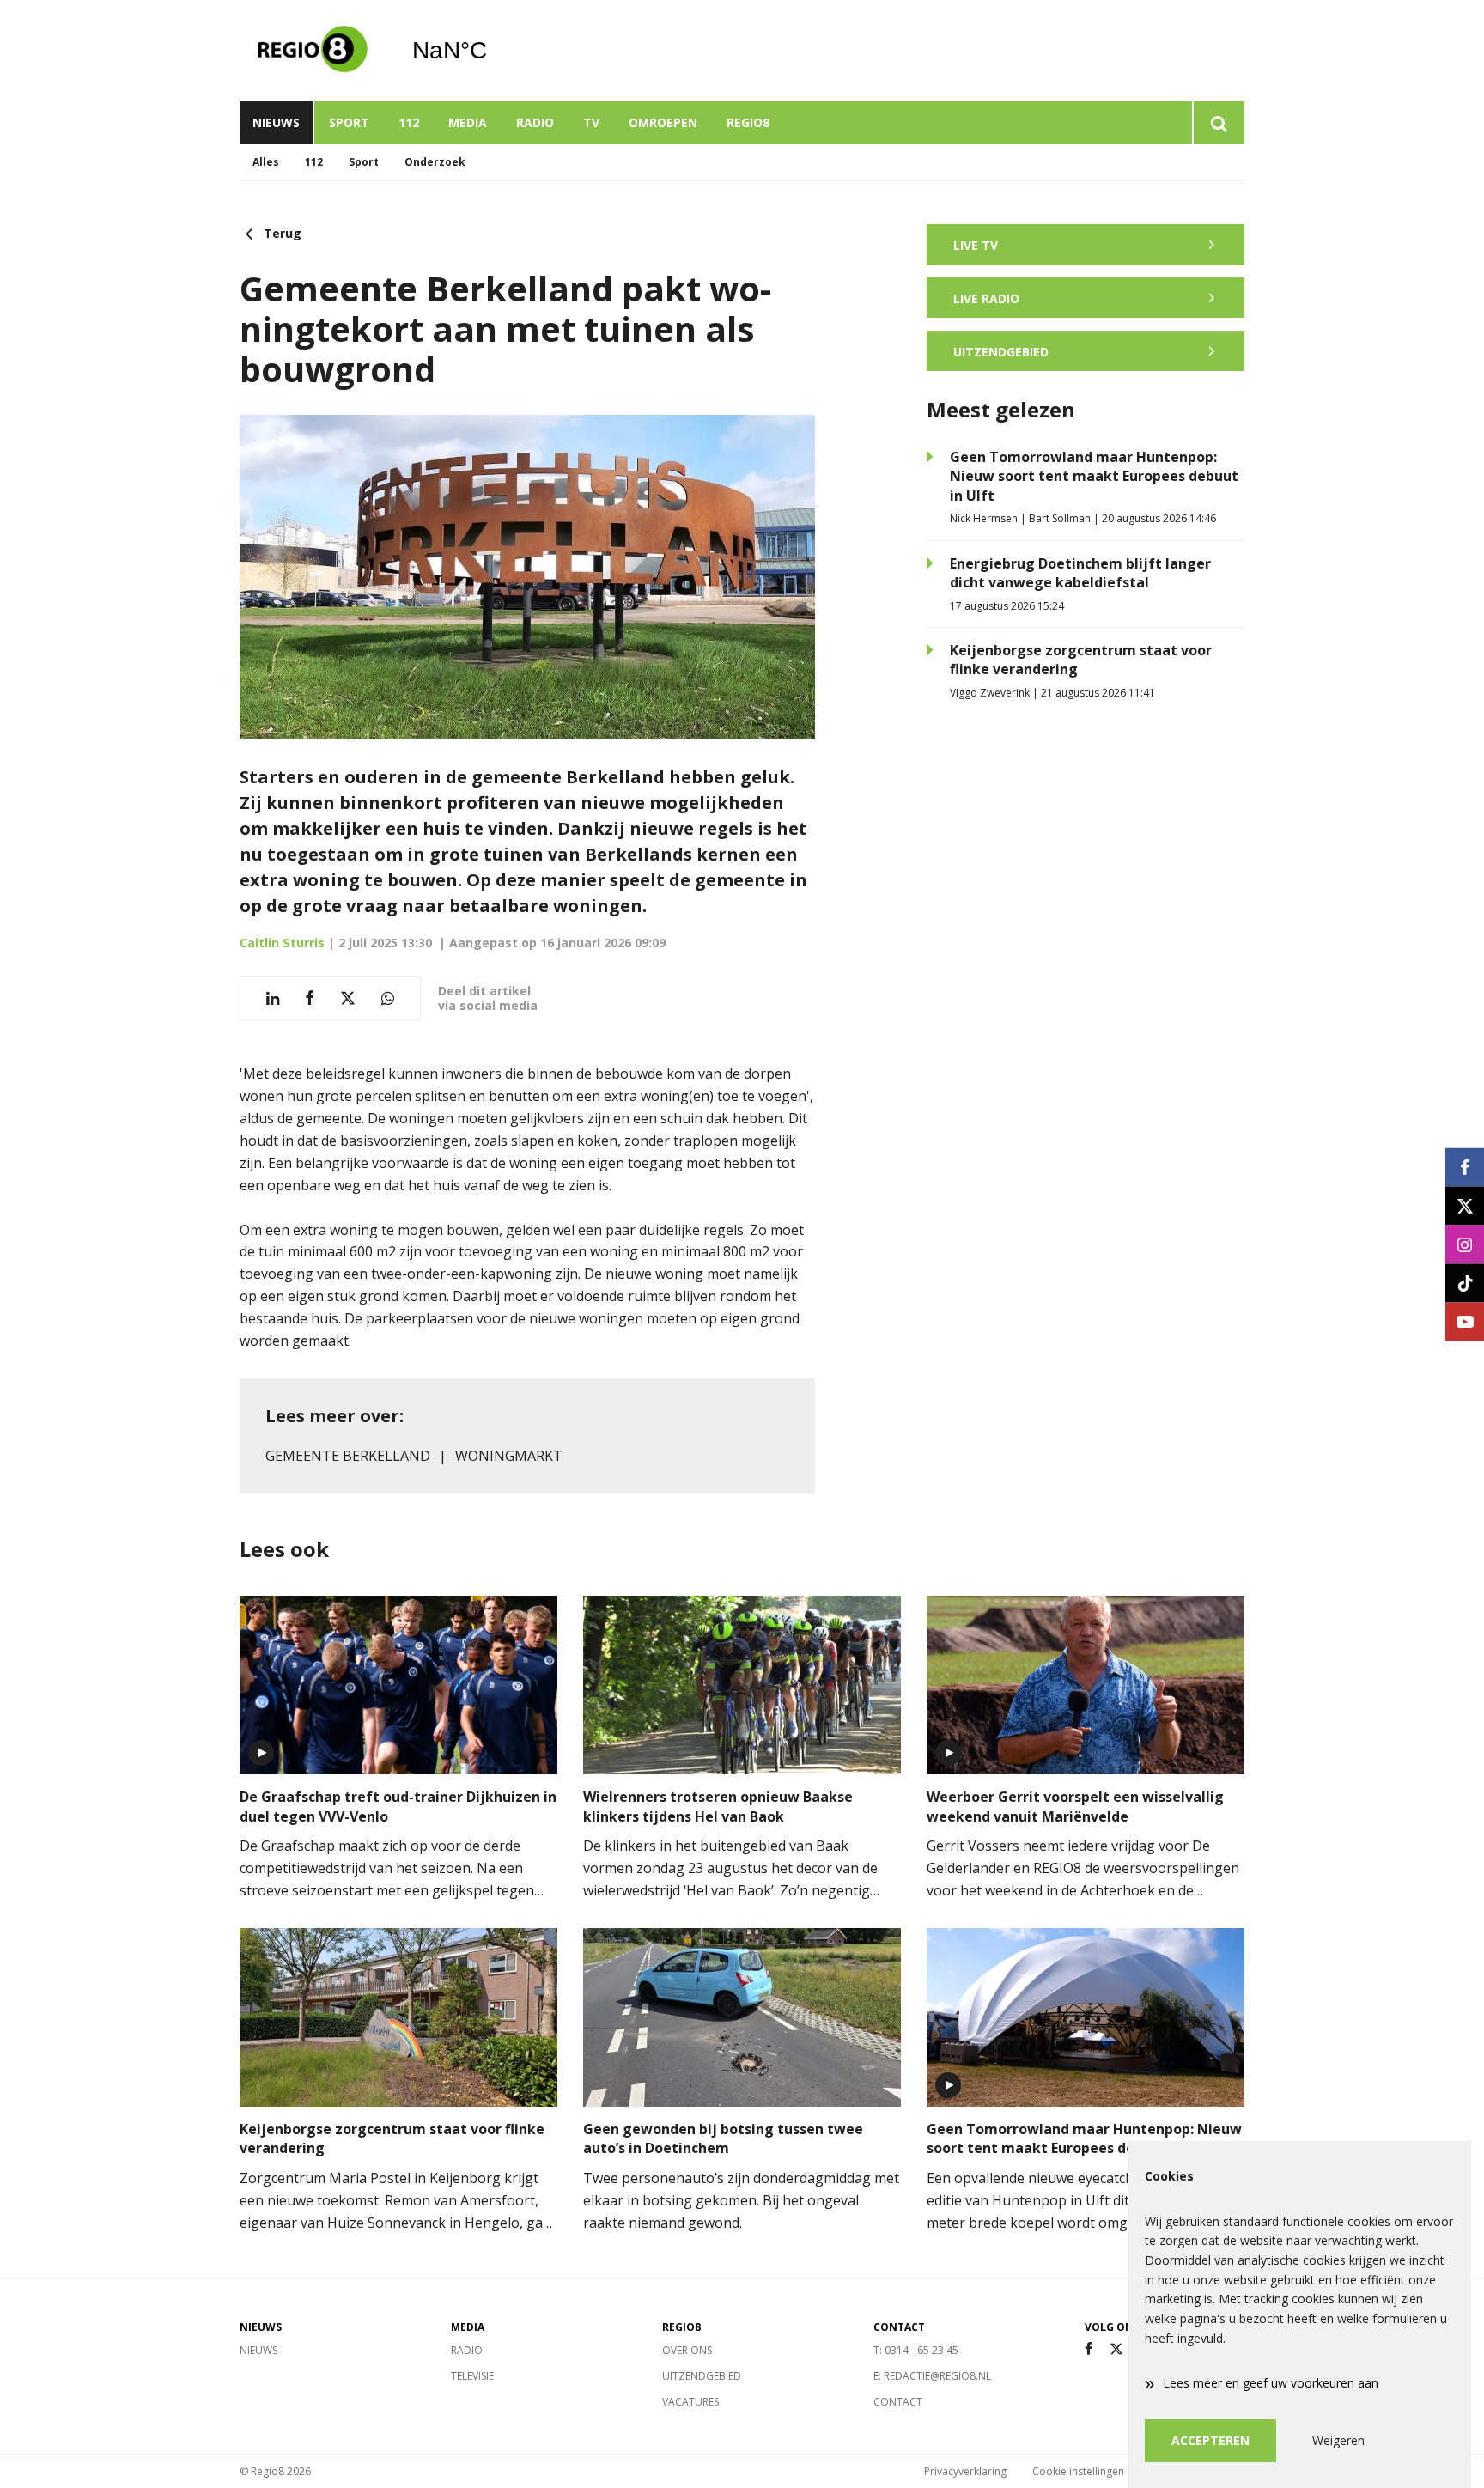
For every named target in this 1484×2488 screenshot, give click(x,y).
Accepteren (1210, 2440)
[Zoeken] (1218, 123)
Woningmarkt (509, 1456)
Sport (349, 122)
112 (409, 122)
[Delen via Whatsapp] (388, 998)
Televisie (472, 2376)
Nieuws (276, 122)
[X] (1116, 2349)
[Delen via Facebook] (310, 998)
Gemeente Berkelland (348, 1456)
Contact (898, 2402)
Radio (535, 122)
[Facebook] (1089, 2349)
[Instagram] (1465, 1244)
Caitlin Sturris (282, 943)
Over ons (687, 2350)
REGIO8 (748, 122)
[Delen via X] (348, 998)
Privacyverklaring (965, 2471)
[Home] (313, 51)
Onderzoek (435, 162)
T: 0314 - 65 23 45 (916, 2350)
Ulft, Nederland (493, 51)
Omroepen (663, 122)
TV (591, 122)
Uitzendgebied (702, 2376)
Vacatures (690, 2402)
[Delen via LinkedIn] (273, 998)
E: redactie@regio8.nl (932, 2376)
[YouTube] (1465, 1321)
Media (468, 122)
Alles (266, 162)
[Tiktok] (1465, 1283)
